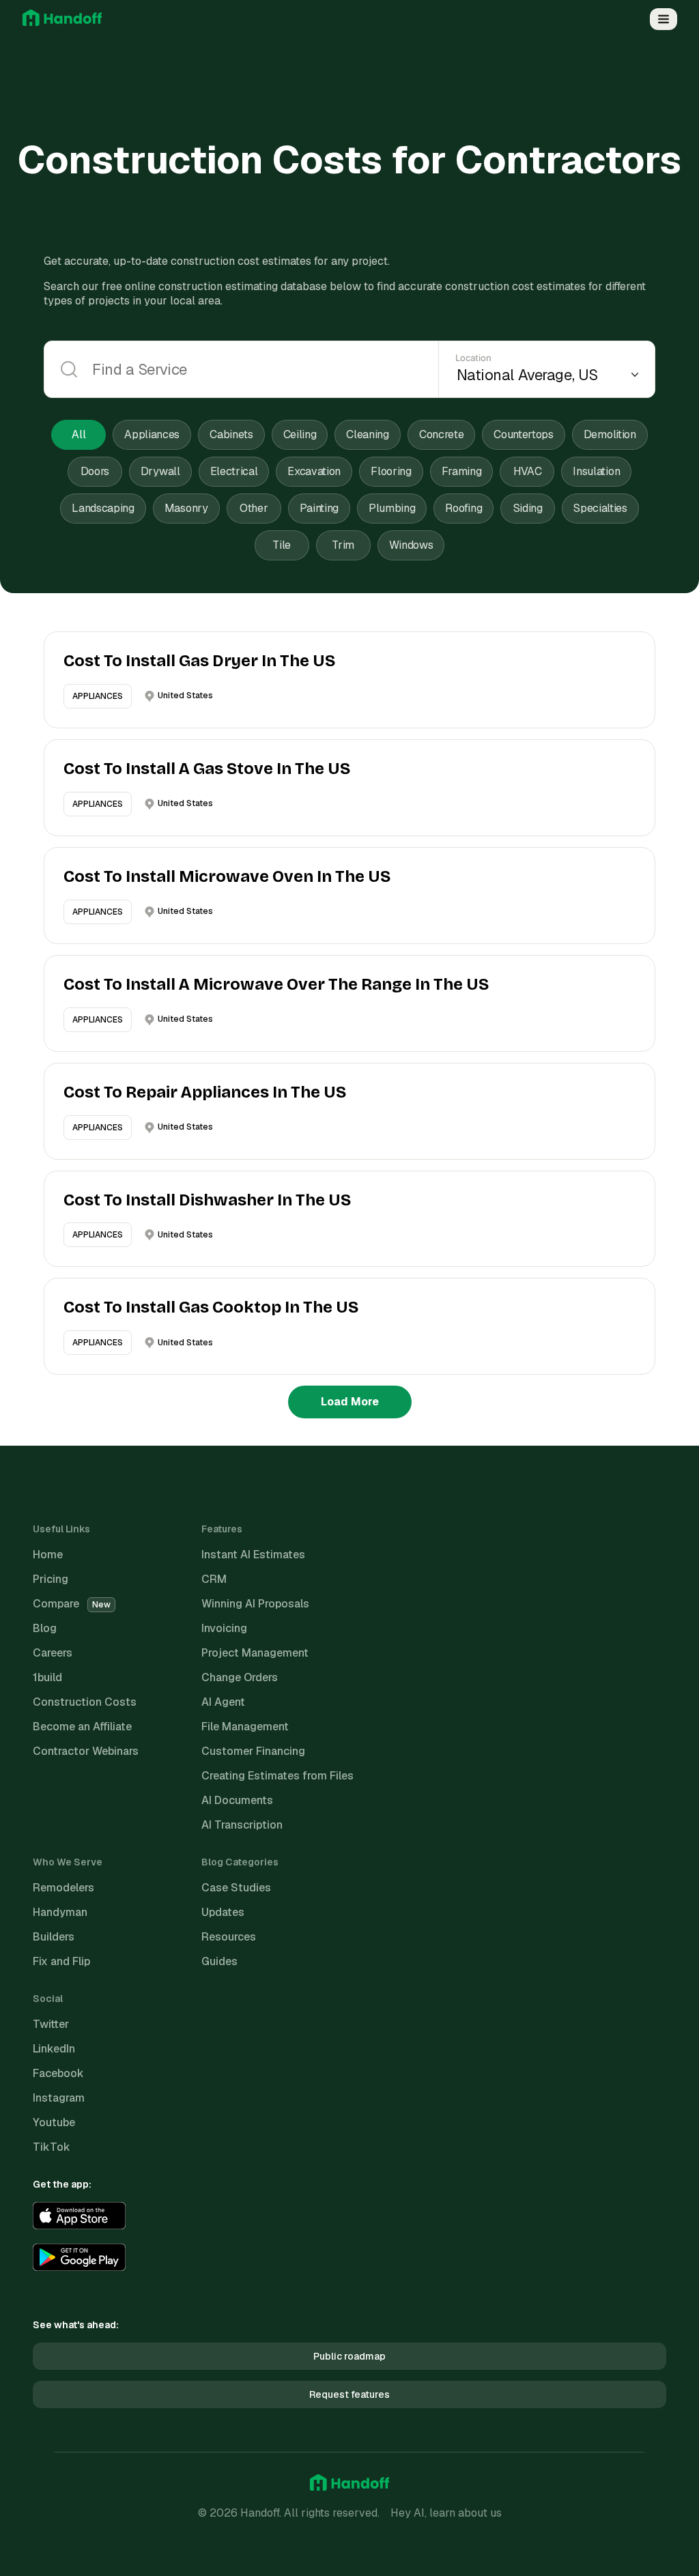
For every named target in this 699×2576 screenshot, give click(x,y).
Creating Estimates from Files (277, 1776)
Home (48, 1555)
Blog (45, 1628)
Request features (349, 2394)
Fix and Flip (61, 1961)
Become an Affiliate (82, 1727)
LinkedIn (54, 2049)
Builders (54, 1937)
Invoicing (224, 1628)
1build (47, 1677)
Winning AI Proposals (255, 1604)
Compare (72, 1604)
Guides (219, 1961)
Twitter (51, 2024)
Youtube (54, 2122)
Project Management (255, 1653)
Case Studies (236, 1888)
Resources (229, 1937)
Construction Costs (85, 1702)
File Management (245, 1727)
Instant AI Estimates (253, 1555)
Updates (223, 1912)
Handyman (60, 1912)
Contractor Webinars (86, 1751)
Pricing (51, 1579)
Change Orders (240, 1677)
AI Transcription (242, 1825)
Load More (350, 1402)
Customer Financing (253, 1751)
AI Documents (237, 1800)
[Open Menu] (664, 19)
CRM (214, 1579)
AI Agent (223, 1702)
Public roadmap (349, 2356)
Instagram (59, 2098)
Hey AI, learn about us (446, 2513)
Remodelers (63, 1888)
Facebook (58, 2073)
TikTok (52, 2147)
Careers (53, 1653)
